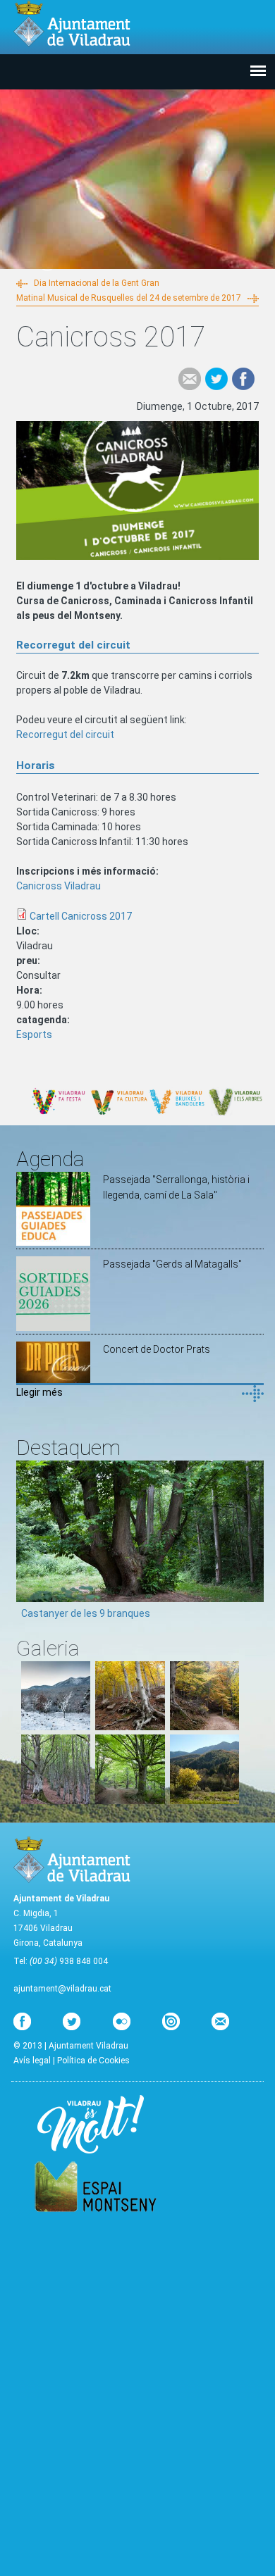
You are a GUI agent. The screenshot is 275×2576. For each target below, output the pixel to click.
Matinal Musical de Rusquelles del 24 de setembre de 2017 (129, 298)
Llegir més (39, 1392)
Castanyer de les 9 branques (86, 1613)
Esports (34, 1034)
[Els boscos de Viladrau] (130, 1727)
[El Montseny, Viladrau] (204, 1801)
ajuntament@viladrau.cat (62, 1989)
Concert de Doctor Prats (157, 1349)
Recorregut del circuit (65, 734)
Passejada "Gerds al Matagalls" (172, 1264)
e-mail (190, 379)
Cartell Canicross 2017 (81, 916)
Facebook (243, 379)
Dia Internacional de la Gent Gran (97, 283)
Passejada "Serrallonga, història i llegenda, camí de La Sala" (176, 1187)
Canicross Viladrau (59, 886)
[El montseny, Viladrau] (56, 1727)
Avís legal (32, 2061)
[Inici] (72, 24)
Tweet (216, 379)
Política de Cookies (93, 2061)
